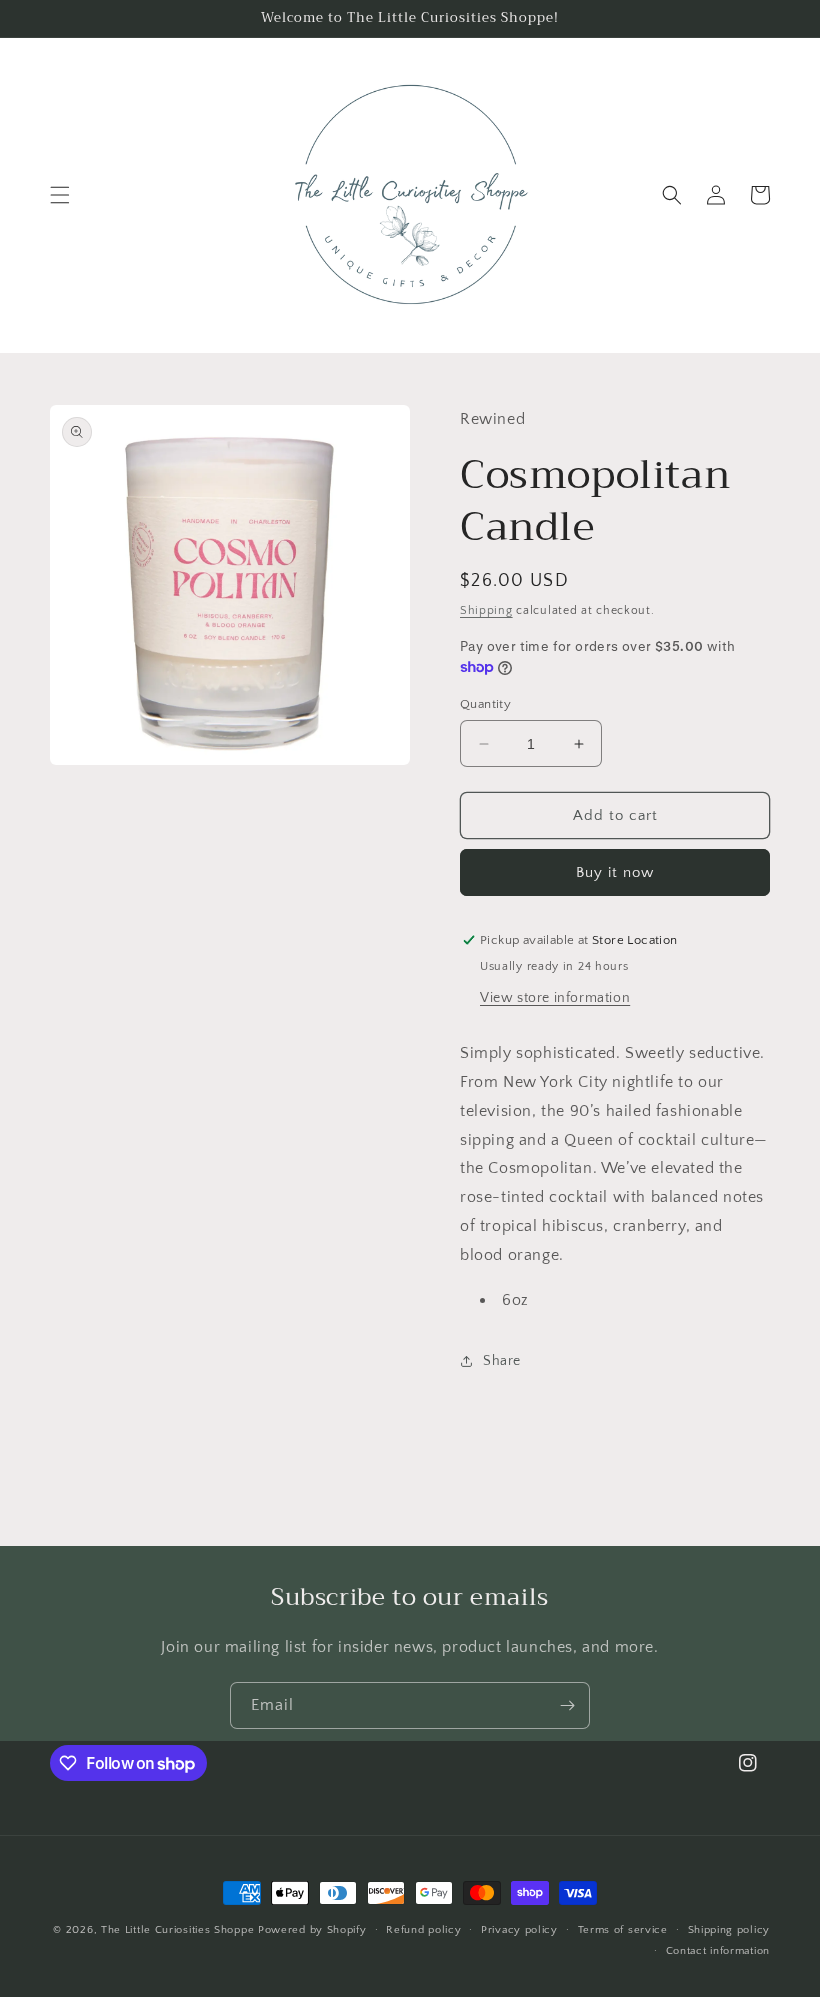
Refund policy (423, 1930)
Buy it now (615, 872)
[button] (60, 195)
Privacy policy (519, 1930)
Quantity (485, 704)
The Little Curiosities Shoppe (177, 1930)
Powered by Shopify (312, 1930)
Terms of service (623, 1930)
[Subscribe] (567, 1705)
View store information (555, 998)
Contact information (718, 1951)
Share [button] (502, 1361)
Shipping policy (729, 1930)
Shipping (486, 610)
